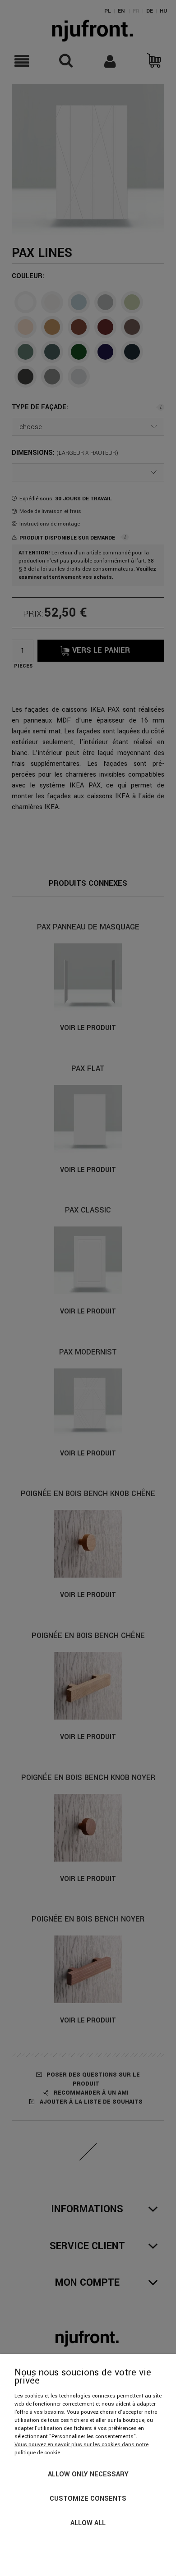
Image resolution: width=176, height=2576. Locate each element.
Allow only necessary (88, 2474)
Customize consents (88, 2499)
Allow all (88, 2523)
